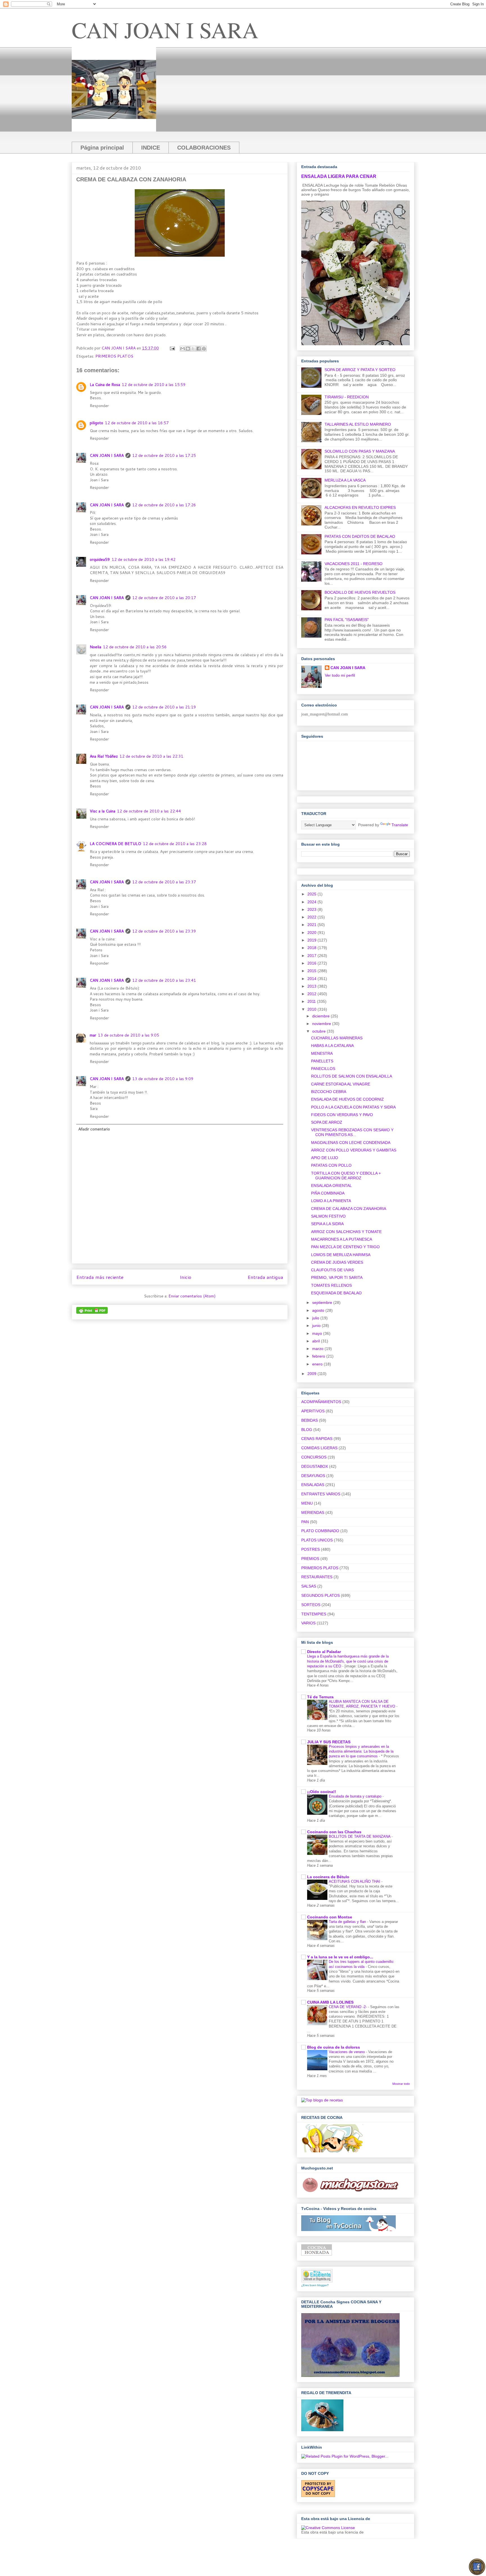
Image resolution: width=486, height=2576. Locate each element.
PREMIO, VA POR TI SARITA (337, 1277)
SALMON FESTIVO (328, 1216)
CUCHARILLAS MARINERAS (337, 1038)
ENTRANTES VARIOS (321, 1494)
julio (316, 1318)
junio (317, 1326)
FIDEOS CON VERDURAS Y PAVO (342, 1115)
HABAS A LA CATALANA (332, 1046)
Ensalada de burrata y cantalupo (356, 1796)
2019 (312, 940)
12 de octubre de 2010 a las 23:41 (164, 980)
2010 (312, 1009)
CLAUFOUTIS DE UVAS (332, 1270)
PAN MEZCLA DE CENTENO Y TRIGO (345, 1247)
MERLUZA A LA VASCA (345, 480)
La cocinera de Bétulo (328, 1877)
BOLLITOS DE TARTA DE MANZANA (360, 1836)
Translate (400, 825)
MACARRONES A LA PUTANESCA (342, 1239)
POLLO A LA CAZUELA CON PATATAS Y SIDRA (353, 1107)
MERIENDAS (313, 1512)
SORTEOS (311, 1605)
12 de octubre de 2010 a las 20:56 (135, 647)
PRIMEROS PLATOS (114, 356)
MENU (307, 1503)
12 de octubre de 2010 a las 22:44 (149, 811)
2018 (312, 948)
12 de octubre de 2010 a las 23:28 (175, 844)
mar (93, 1035)
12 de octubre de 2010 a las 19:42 (144, 559)
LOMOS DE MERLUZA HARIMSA (341, 1255)
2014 (312, 979)
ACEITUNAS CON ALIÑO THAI (355, 1881)
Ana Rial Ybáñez (104, 756)
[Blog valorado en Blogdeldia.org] (317, 2276)
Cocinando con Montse (330, 1917)
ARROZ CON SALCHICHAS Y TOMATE (346, 1232)
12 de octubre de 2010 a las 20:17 (164, 598)
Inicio (185, 1277)
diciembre (321, 1016)
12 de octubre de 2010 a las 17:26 (164, 505)
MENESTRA (322, 1053)
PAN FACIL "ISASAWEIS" (347, 620)
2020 (312, 933)
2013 (312, 986)
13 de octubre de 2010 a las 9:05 (129, 1035)
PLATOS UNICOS (317, 1540)
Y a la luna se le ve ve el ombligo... (340, 1957)
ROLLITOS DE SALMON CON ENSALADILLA (352, 1076)
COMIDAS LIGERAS (319, 1448)
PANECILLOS (323, 1069)
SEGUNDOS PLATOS (320, 1595)
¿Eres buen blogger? (315, 2285)
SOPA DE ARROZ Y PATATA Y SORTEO (360, 370)
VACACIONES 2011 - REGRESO (354, 564)
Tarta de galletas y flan (348, 1922)
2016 (312, 963)
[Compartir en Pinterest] (204, 349)
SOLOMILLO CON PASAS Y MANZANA (360, 451)
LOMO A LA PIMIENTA (331, 1201)
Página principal (102, 148)
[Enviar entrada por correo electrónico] (172, 348)
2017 (312, 956)
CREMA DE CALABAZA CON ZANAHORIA (349, 1209)
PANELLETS (322, 1061)
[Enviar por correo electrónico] (183, 349)
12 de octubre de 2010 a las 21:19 (164, 707)
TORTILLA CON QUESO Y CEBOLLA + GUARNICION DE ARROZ (346, 1176)
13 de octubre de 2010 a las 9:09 (163, 1079)
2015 (312, 971)
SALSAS (309, 1586)
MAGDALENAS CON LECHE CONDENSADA (351, 1143)
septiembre (323, 1302)
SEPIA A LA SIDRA (327, 1224)
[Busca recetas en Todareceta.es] (322, 2100)
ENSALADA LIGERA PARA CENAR (339, 176)
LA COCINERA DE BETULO (115, 844)
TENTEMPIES (314, 1614)
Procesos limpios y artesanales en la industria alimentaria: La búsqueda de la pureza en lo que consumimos (361, 1751)
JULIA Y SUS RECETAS (329, 1742)
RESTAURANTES (317, 1577)
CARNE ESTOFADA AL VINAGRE (341, 1084)
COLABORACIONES (204, 148)
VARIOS (308, 1623)
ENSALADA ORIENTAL (331, 1186)
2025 (312, 894)
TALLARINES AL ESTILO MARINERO (358, 424)
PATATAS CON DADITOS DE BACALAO (360, 536)
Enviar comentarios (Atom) (192, 1296)
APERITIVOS (313, 1411)
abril (317, 1341)
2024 (312, 902)
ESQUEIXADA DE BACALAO (336, 1293)
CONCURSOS (314, 1457)
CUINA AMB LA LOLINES (330, 2002)
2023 (312, 909)
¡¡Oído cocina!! (322, 1792)
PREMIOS (310, 1559)
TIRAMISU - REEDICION (347, 397)
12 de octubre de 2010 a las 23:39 (164, 931)
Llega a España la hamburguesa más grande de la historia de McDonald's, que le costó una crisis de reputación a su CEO (348, 1661)
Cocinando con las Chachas (334, 1832)
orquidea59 (100, 559)
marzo (318, 1349)
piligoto (96, 423)
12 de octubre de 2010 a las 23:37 (164, 882)
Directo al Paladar (324, 1652)
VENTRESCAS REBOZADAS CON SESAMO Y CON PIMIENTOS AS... (352, 1132)
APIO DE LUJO (325, 1158)
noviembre (322, 1024)
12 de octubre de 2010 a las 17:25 (164, 455)
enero (318, 1364)
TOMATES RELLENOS (331, 1285)
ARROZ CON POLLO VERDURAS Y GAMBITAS (354, 1150)
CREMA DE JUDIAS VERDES (337, 1262)
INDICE (151, 148)
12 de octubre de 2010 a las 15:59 (154, 385)
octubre (319, 1031)
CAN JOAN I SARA (165, 30)
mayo (318, 1333)
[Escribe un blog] (188, 349)
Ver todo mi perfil (340, 675)
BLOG (307, 1430)
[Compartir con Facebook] (199, 349)
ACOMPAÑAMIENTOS (321, 1402)
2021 (312, 925)
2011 (312, 1001)
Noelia (95, 647)
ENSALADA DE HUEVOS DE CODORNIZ (347, 1099)
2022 (312, 917)
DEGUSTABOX (315, 1466)
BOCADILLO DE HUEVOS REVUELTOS (360, 592)
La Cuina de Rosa (105, 385)
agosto (319, 1310)
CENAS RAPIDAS (317, 1439)
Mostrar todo (401, 2084)
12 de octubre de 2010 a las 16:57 (137, 423)
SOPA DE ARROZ (327, 1122)
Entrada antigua (265, 1277)
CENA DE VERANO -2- (348, 2007)
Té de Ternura (320, 1697)
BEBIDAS (310, 1420)
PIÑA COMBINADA (328, 1193)
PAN (305, 1522)
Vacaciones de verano (347, 2052)
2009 (312, 1374)
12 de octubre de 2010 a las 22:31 (151, 756)
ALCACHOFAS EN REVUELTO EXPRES (360, 507)
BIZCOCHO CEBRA (329, 1092)
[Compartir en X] (193, 349)
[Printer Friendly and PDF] (92, 1312)
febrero (319, 1356)
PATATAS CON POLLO (331, 1165)
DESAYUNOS (313, 1476)
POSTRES (310, 1549)
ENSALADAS (313, 1485)
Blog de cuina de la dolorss (334, 2047)
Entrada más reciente (100, 1277)
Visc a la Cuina (103, 811)
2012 (312, 994)
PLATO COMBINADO (320, 1531)
